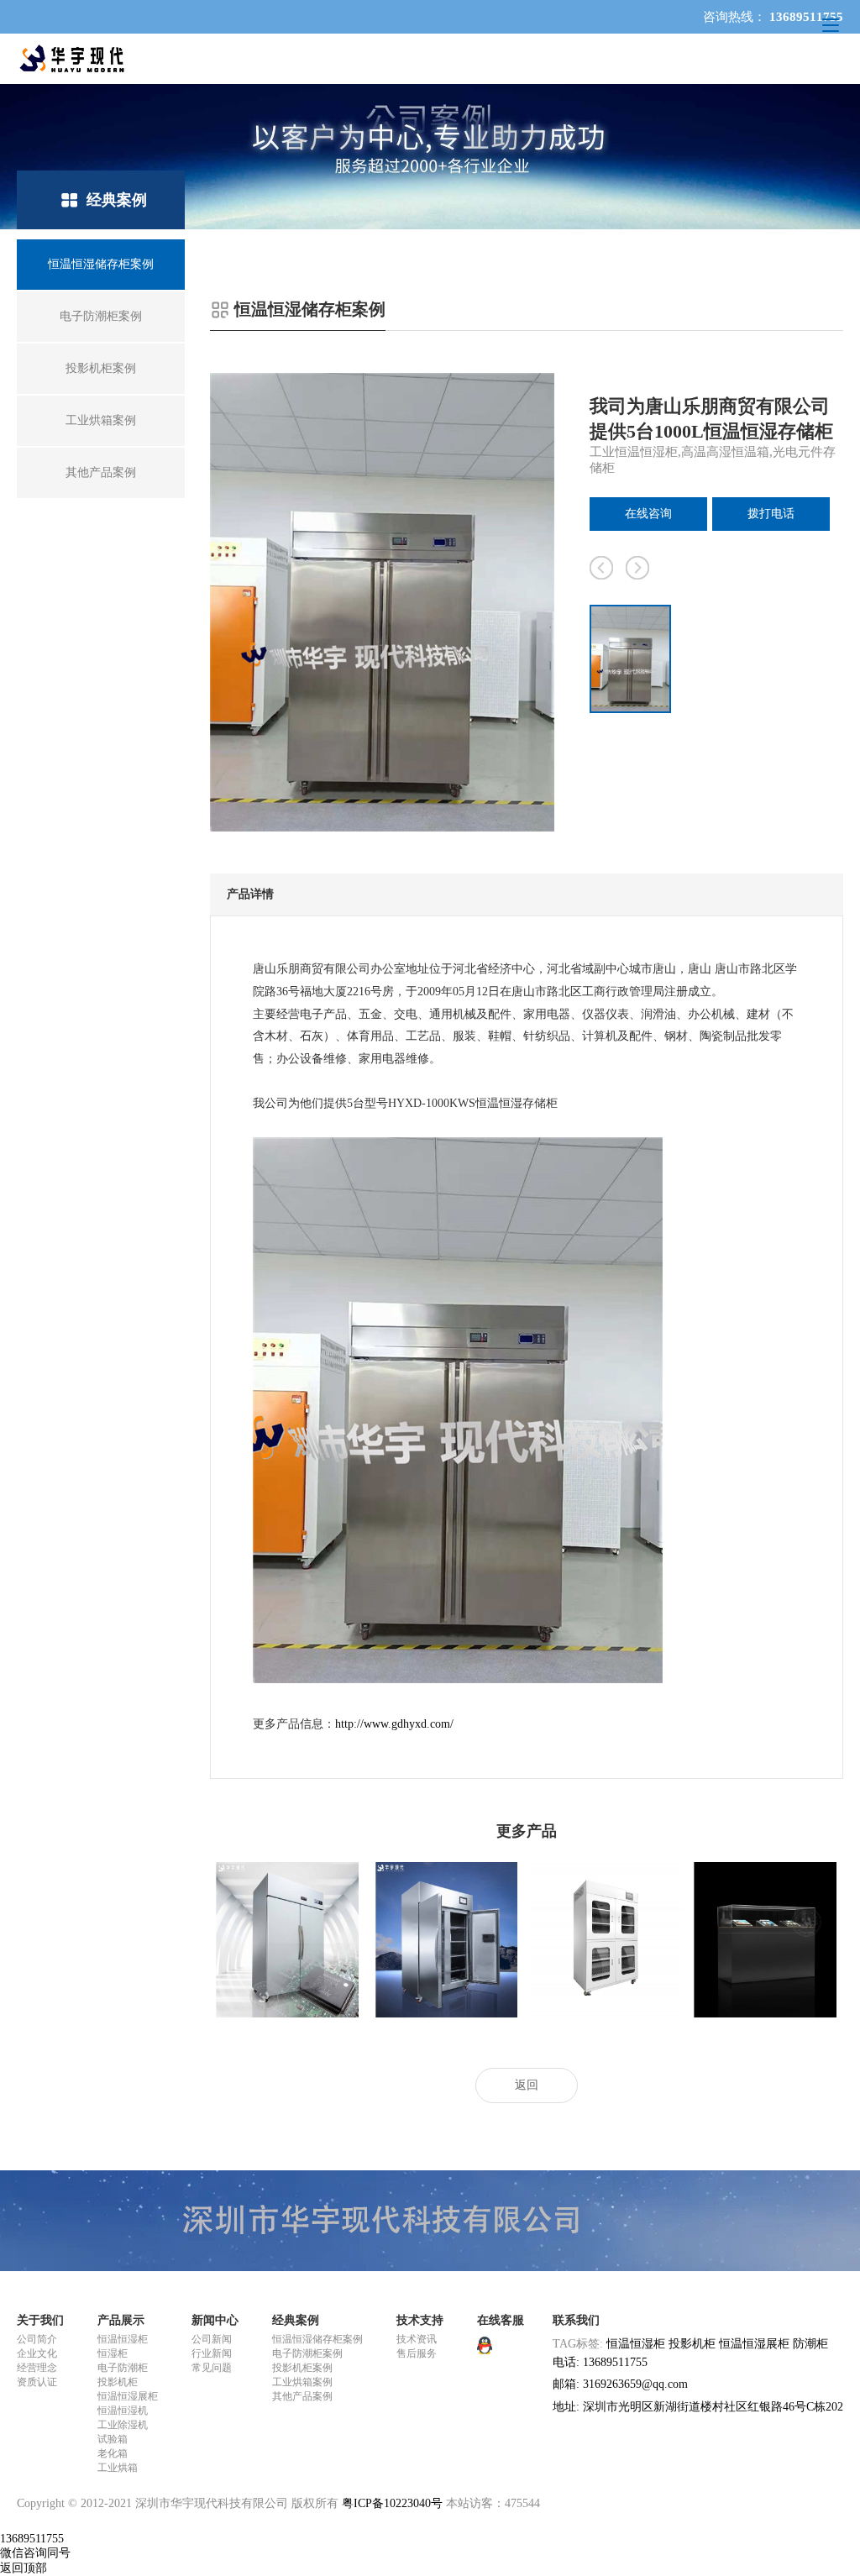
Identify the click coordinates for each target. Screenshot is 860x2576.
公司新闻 (212, 2339)
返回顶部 (24, 2568)
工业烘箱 (118, 2468)
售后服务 (417, 2353)
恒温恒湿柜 (123, 2339)
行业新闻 (212, 2353)
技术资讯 (417, 2339)
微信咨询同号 (35, 2553)
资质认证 (37, 2382)
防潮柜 (810, 2344)
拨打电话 (771, 514)
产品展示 (121, 2320)
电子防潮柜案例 (307, 2353)
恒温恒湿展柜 (128, 2396)
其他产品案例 (302, 2396)
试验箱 (113, 2439)
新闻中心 (215, 2320)
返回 (527, 2085)
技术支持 (420, 2320)
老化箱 (113, 2453)
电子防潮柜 (123, 2368)
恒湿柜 (113, 2353)
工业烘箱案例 (302, 2382)
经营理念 (37, 2368)
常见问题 (212, 2368)
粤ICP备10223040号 (392, 2503)
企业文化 (37, 2353)
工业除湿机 (123, 2425)
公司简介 (37, 2339)
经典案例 (296, 2320)
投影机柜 (118, 2382)
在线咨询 (648, 514)
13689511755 (32, 2539)
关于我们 (40, 2320)
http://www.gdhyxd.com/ (394, 1724)
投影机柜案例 (302, 2368)
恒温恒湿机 (123, 2411)
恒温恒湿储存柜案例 (317, 2339)
